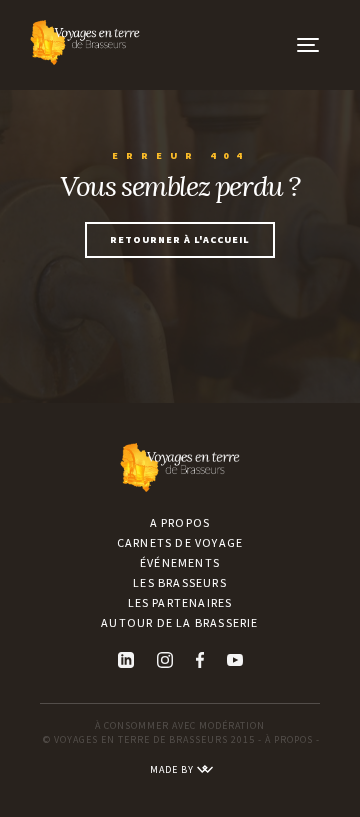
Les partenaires (180, 602)
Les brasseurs (180, 582)
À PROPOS (289, 739)
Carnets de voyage (180, 542)
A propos (180, 522)
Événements (180, 562)
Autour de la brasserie (179, 622)
